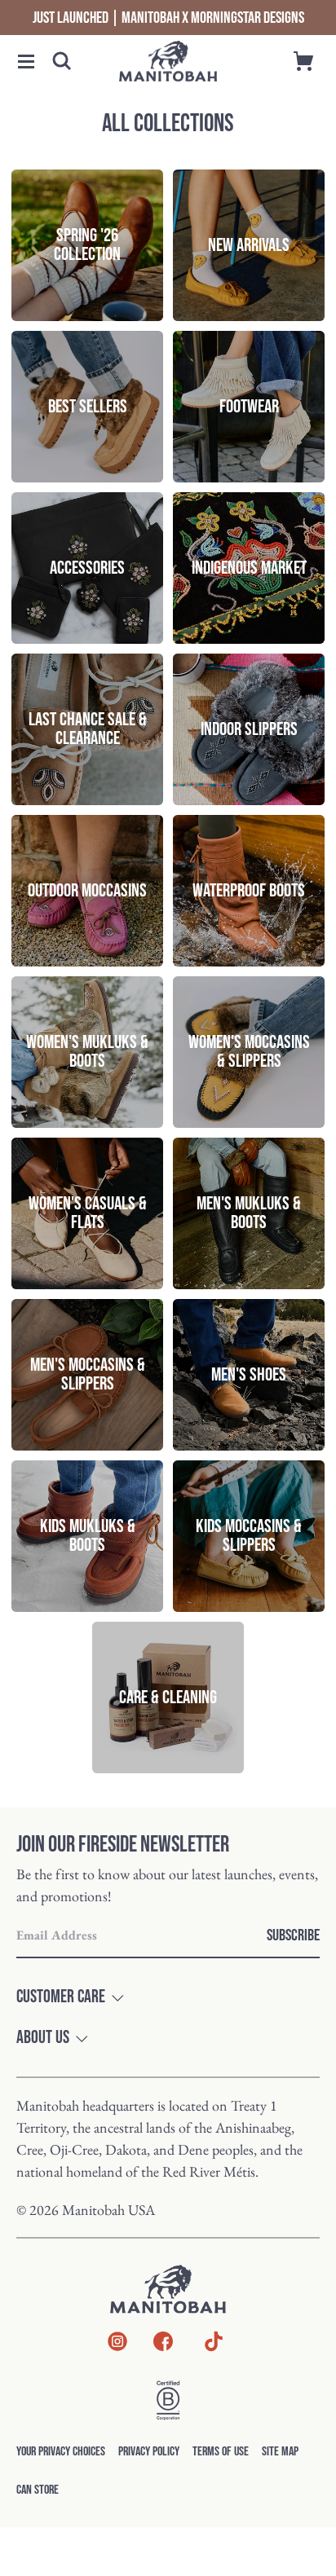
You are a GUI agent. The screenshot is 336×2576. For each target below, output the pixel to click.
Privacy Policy (149, 2452)
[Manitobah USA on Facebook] (163, 2345)
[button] (26, 62)
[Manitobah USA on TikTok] (214, 2350)
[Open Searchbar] (62, 61)
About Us (43, 2038)
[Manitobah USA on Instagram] (117, 2345)
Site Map (280, 2452)
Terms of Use (221, 2452)
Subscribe (293, 1935)
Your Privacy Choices (61, 2452)
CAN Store (38, 2490)
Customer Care (61, 1997)
